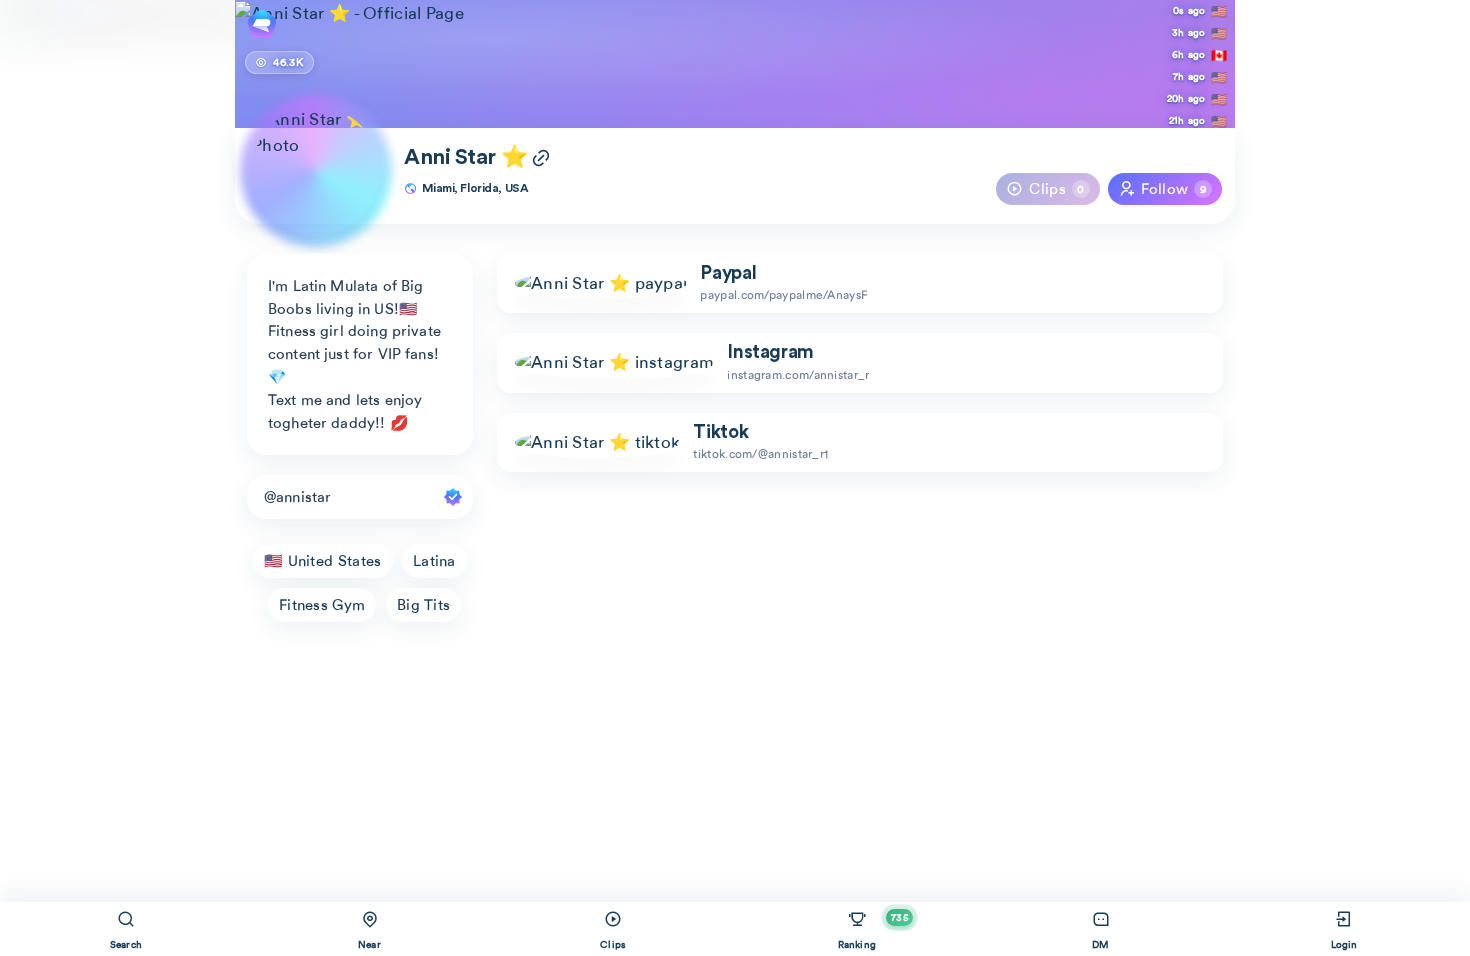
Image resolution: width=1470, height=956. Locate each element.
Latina (434, 561)
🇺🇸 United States (323, 561)
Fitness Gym (322, 605)
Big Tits (423, 605)
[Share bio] (541, 160)
